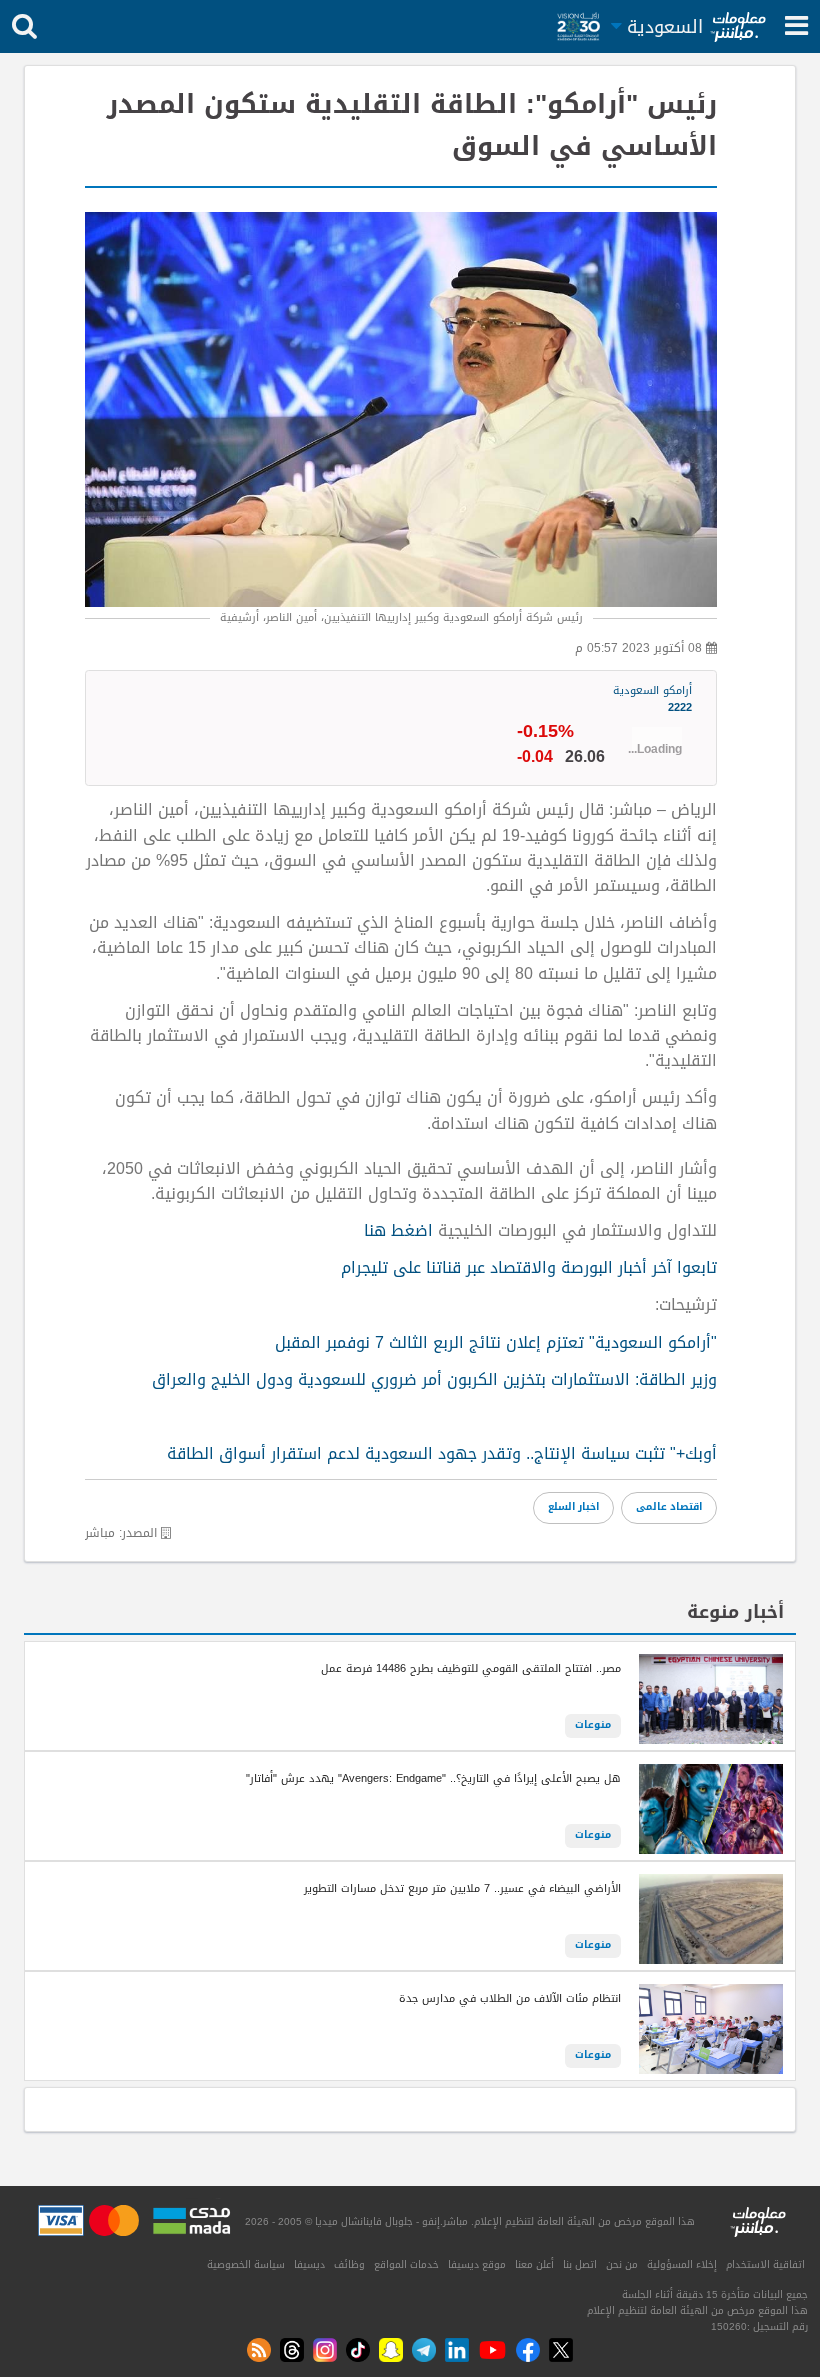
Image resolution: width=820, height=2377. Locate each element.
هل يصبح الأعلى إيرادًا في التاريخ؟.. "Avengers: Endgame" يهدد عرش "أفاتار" (433, 1779)
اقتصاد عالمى (669, 1507)
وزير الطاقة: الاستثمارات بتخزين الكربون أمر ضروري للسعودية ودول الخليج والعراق (434, 1380)
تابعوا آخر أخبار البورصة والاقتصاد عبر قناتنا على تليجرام (529, 1268)
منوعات (593, 1725)
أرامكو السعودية (652, 700)
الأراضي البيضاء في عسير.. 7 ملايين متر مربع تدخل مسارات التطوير (462, 1889)
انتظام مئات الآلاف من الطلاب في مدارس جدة (510, 1999)
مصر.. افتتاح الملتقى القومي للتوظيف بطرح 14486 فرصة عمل (471, 1669)
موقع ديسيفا (477, 2265)
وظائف (349, 2265)
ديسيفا (309, 2265)
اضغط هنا (401, 1231)
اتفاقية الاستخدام (765, 2265)
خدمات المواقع (406, 2265)
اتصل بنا (580, 2265)
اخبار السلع (573, 1507)
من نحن (622, 2265)
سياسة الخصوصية (246, 2265)
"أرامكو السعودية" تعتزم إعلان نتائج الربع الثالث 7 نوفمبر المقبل (496, 1343)
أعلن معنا (534, 2265)
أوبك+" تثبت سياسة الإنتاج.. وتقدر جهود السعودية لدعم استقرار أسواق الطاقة (442, 1454)
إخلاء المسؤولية (682, 2265)
